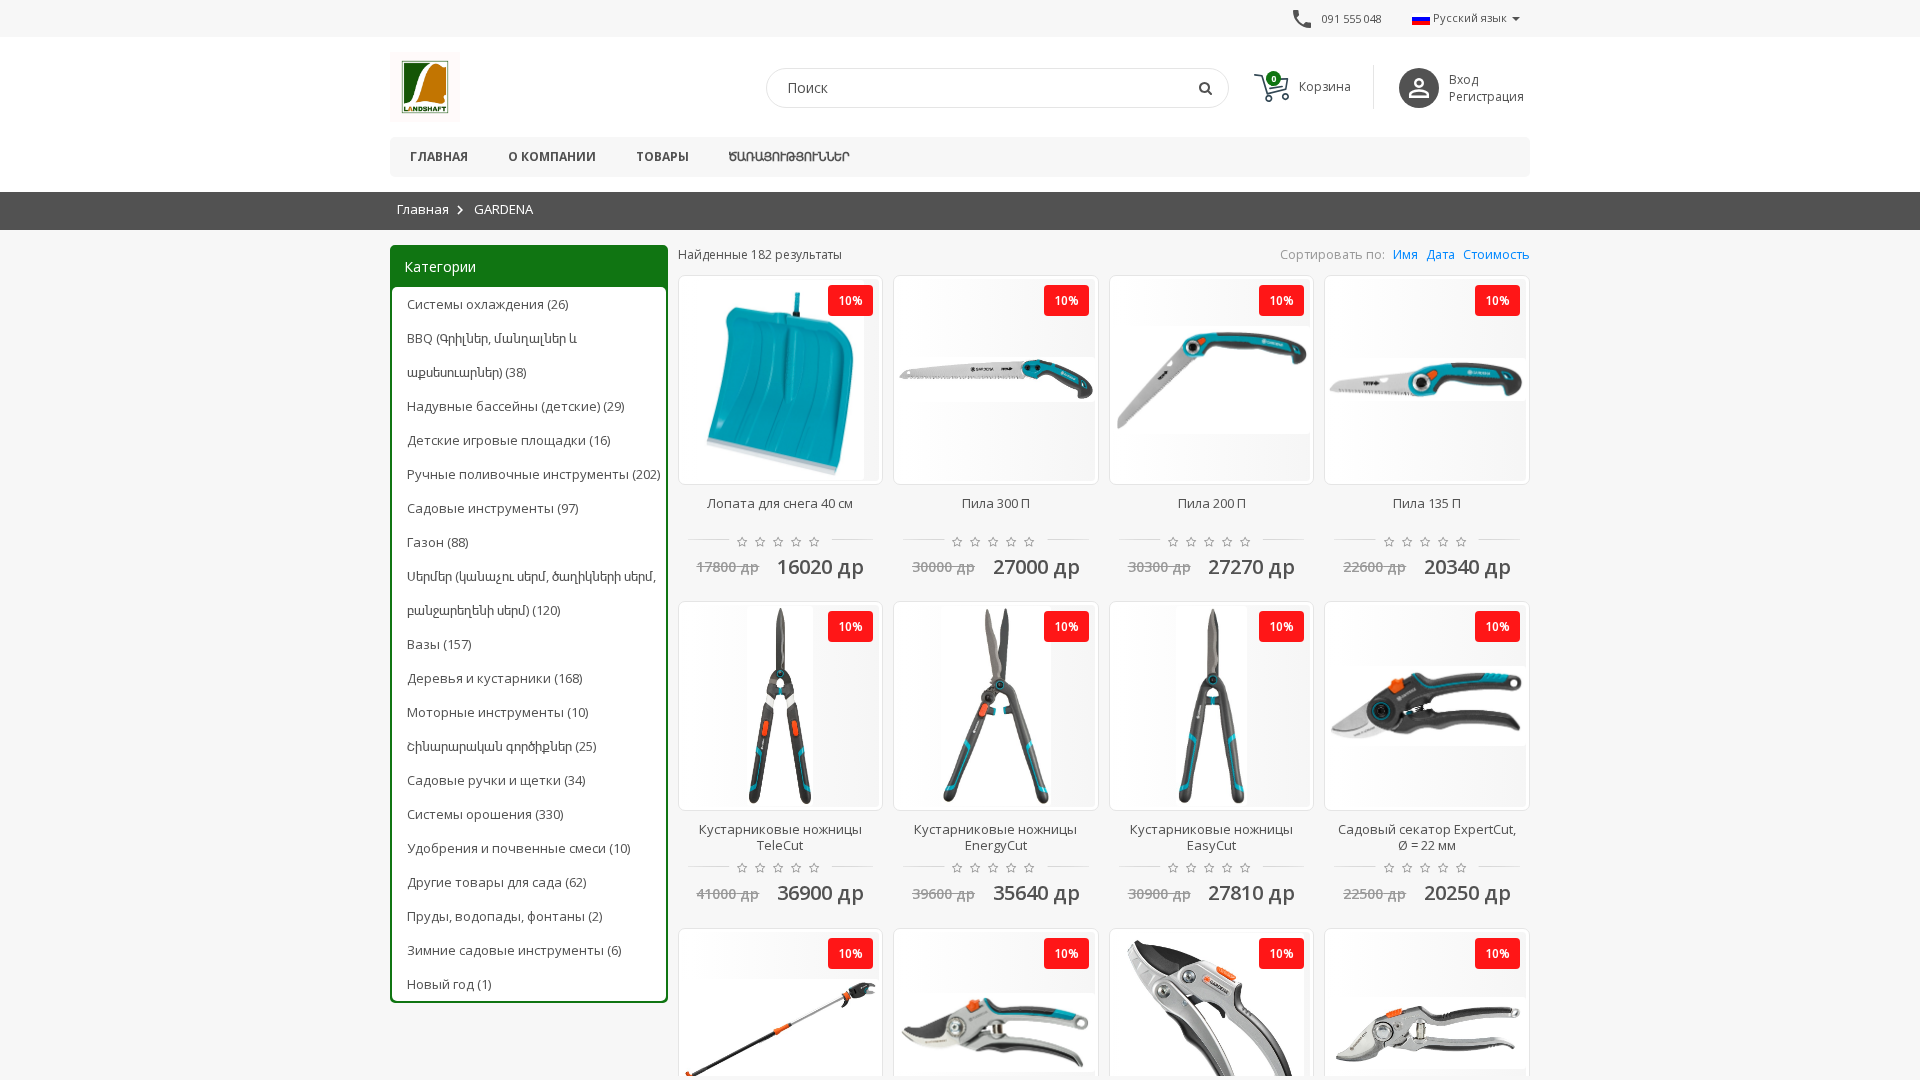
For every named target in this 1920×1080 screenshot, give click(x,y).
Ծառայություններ (789, 156)
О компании (552, 156)
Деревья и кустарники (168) (494, 678)
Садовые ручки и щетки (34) (496, 780)
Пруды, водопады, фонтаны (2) (504, 916)
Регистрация (1486, 96)
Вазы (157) (439, 644)
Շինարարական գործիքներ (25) (501, 746)
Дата (1440, 254)
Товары (662, 156)
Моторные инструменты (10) (497, 712)
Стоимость (1496, 254)
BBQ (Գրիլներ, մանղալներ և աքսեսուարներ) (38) (492, 355)
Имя (1405, 254)
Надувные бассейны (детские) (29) (515, 406)
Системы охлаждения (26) (487, 304)
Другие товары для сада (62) (496, 882)
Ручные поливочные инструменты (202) (533, 474)
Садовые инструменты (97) (492, 508)
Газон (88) (437, 542)
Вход (1463, 79)
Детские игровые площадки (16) (508, 440)
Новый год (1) (449, 984)
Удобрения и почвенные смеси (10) (518, 848)
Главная (439, 156)
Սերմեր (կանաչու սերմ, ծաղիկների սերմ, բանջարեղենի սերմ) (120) (531, 593)
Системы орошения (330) (485, 814)
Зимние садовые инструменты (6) (514, 950)
